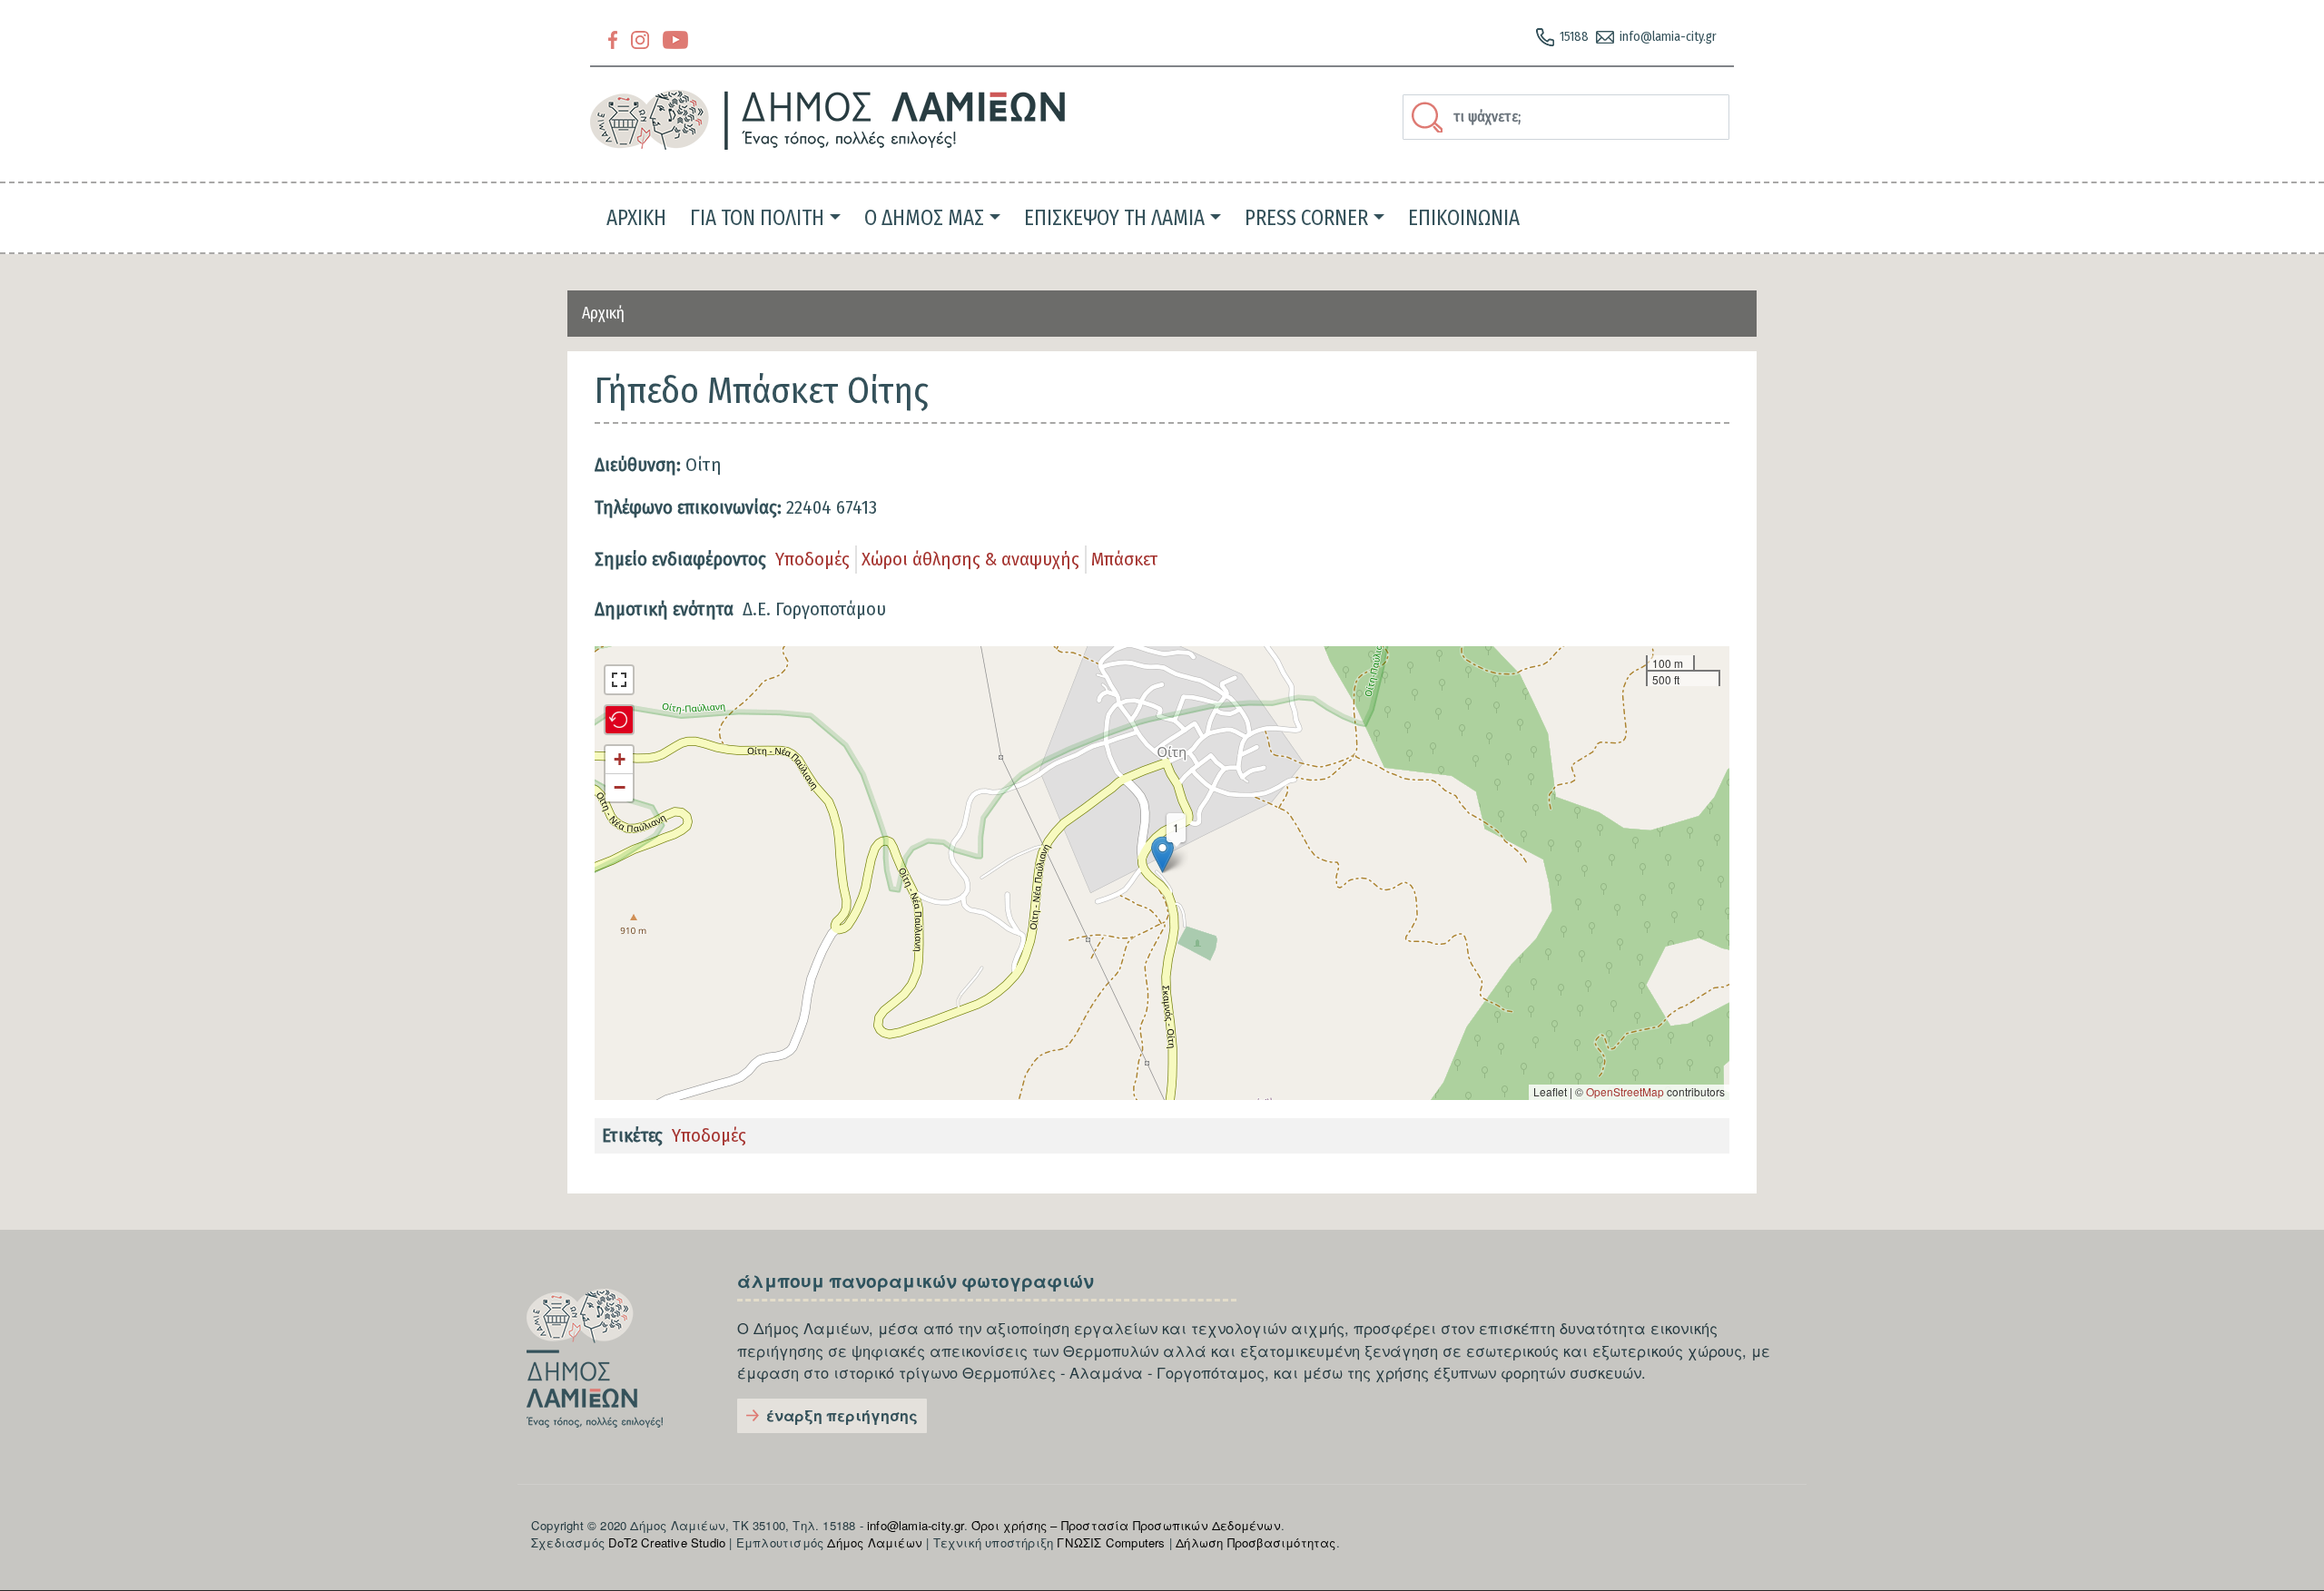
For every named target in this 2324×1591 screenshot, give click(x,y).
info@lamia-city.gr (1668, 37)
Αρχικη (636, 218)
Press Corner (1306, 218)
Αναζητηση (1430, 117)
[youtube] (675, 39)
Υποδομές (812, 559)
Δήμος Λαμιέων (875, 1542)
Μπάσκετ (1125, 559)
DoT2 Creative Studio (667, 1542)
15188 (1574, 37)
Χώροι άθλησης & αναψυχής (970, 559)
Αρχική (603, 313)
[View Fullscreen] (619, 680)
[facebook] (613, 39)
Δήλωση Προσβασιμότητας (1256, 1542)
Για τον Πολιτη (757, 218)
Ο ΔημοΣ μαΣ (924, 218)
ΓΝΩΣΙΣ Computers (1111, 1542)
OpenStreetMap (1625, 1091)
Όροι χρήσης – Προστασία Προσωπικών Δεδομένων (1126, 1525)
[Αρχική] (828, 120)
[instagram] (640, 39)
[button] (1162, 854)
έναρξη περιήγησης (842, 1415)
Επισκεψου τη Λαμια (1114, 218)
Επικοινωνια (1464, 218)
